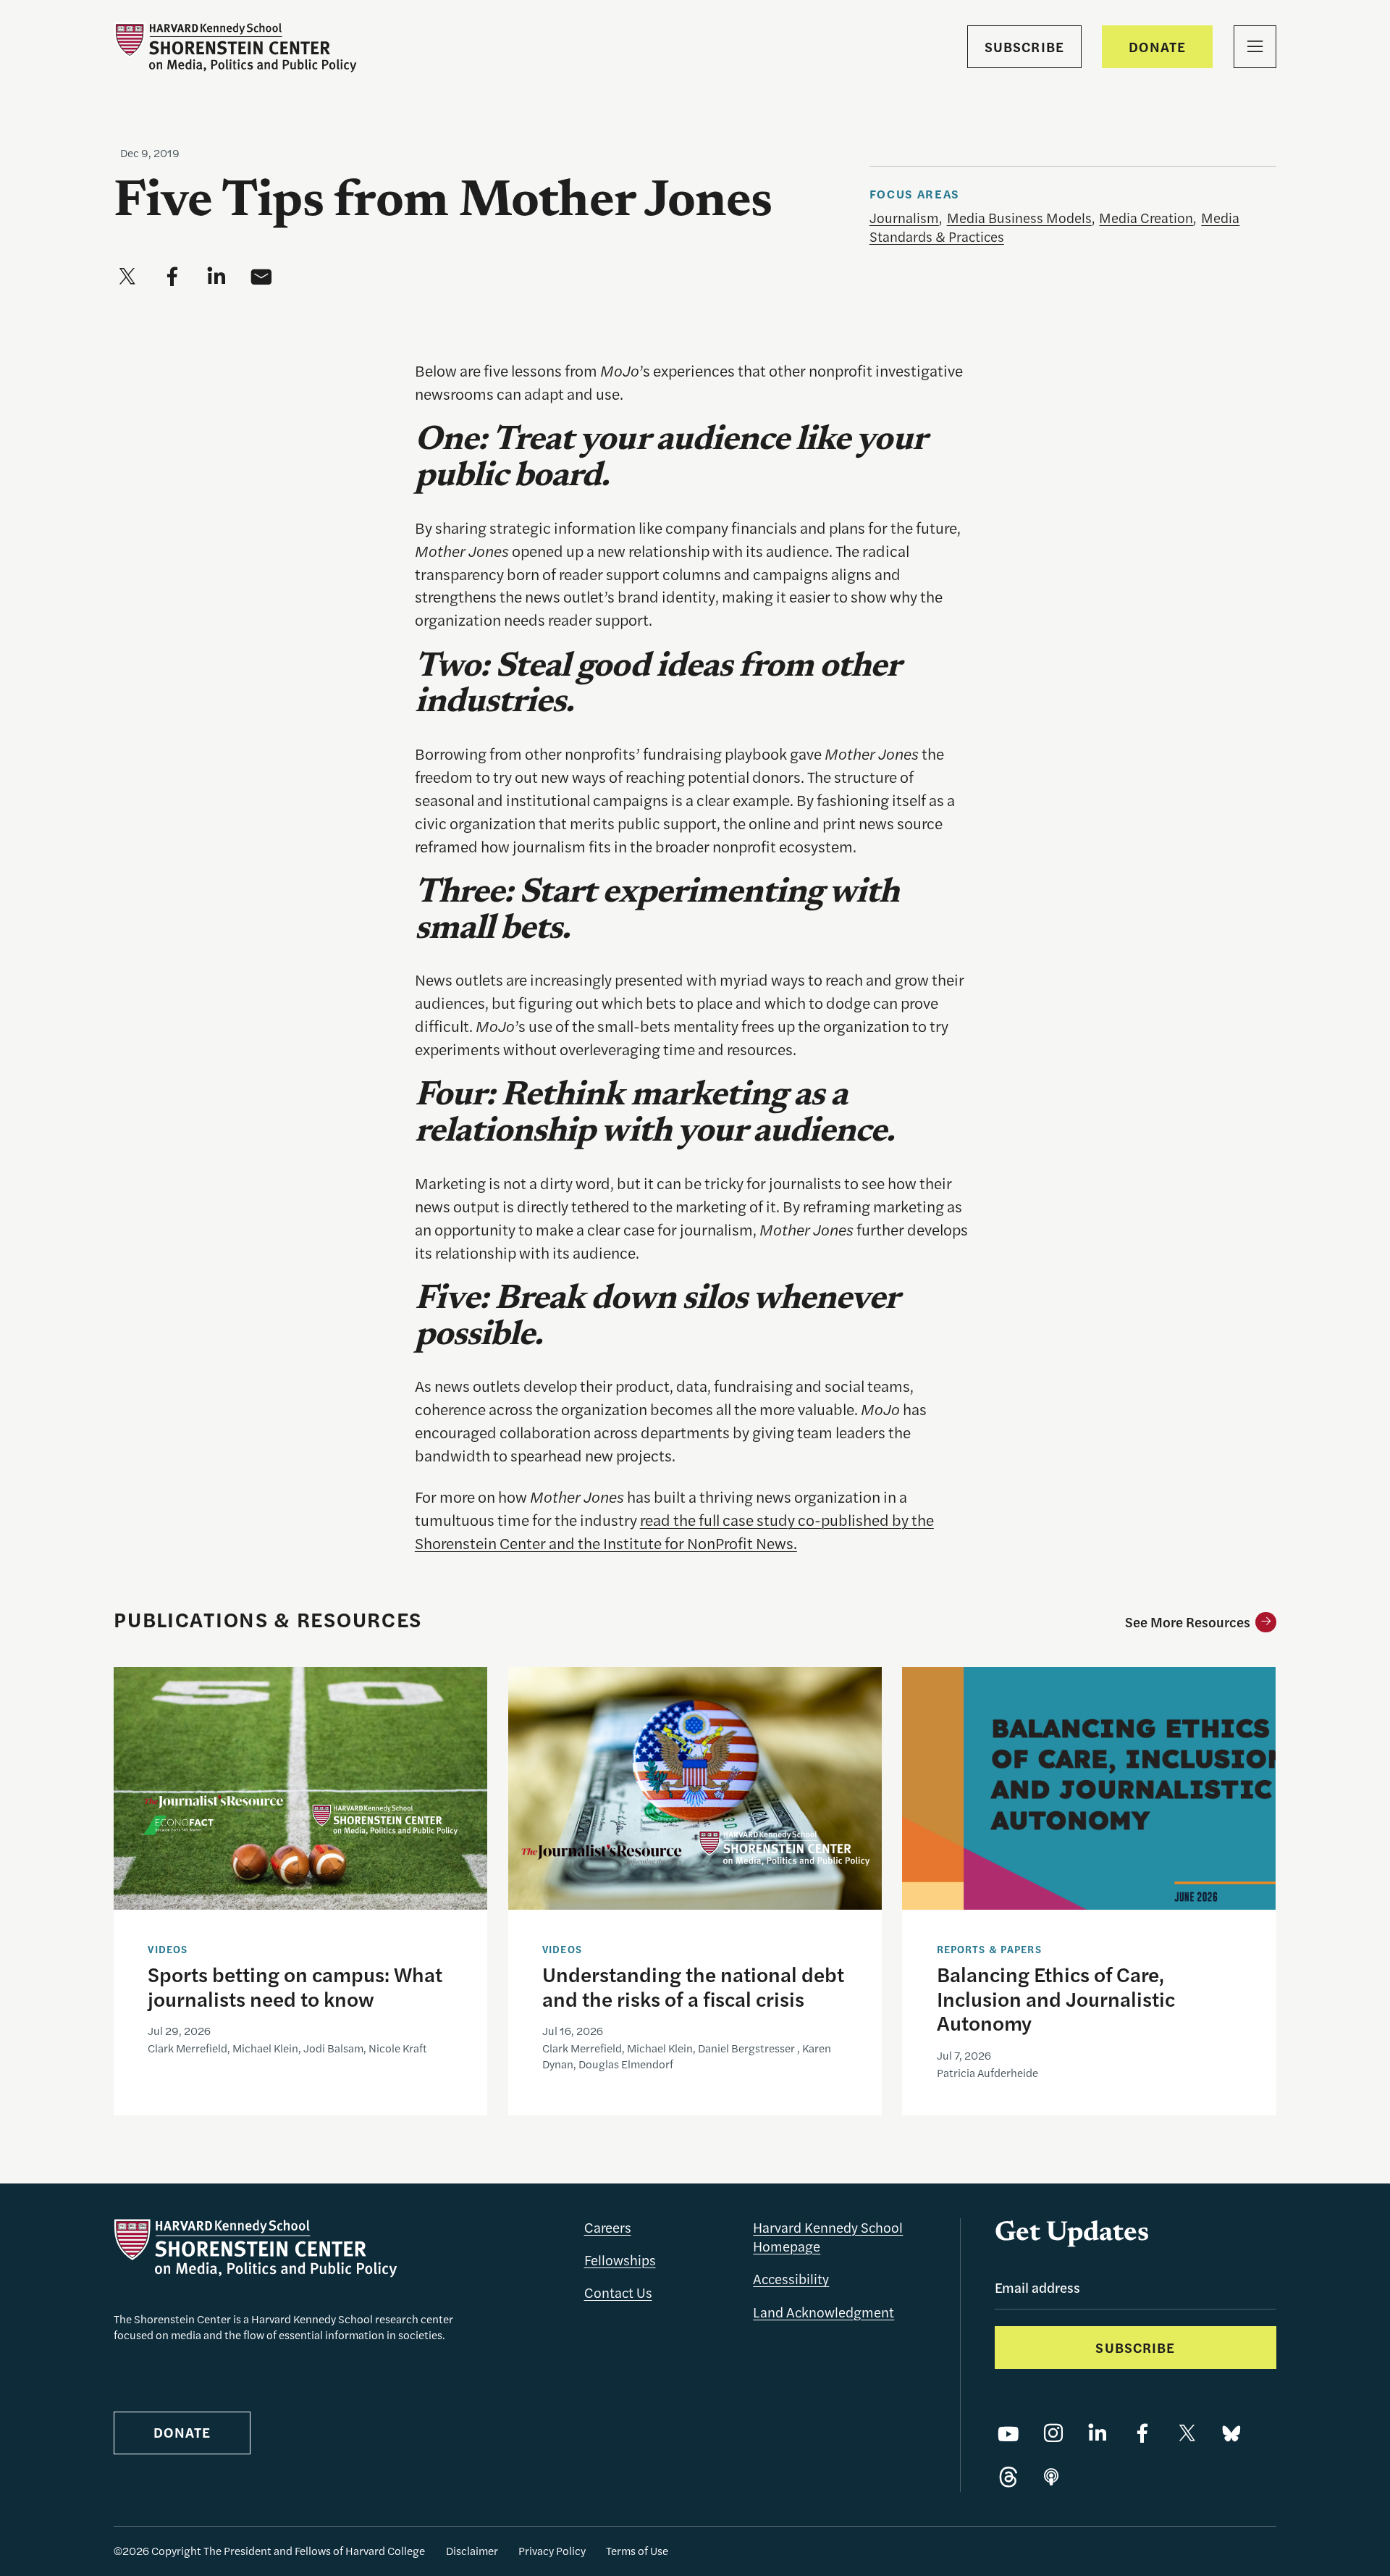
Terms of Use (637, 2551)
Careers (608, 2227)
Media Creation (1146, 218)
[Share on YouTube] (1008, 2434)
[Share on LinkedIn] (1098, 2434)
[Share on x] (127, 277)
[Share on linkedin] (216, 277)
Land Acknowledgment (824, 2312)
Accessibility (791, 2279)
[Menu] (1255, 47)
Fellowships (620, 2260)
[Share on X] (1187, 2434)
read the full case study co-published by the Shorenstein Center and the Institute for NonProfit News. (674, 1531)
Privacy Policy (552, 2551)
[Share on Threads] (1008, 2478)
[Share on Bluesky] (1231, 2434)
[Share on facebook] (172, 277)
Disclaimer (472, 2551)
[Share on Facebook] (1142, 2434)
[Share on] (1051, 2478)
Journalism (904, 218)
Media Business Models (1019, 218)
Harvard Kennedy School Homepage (828, 2237)
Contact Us (618, 2292)
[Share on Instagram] (1053, 2434)
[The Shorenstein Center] (235, 47)
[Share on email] (261, 277)
